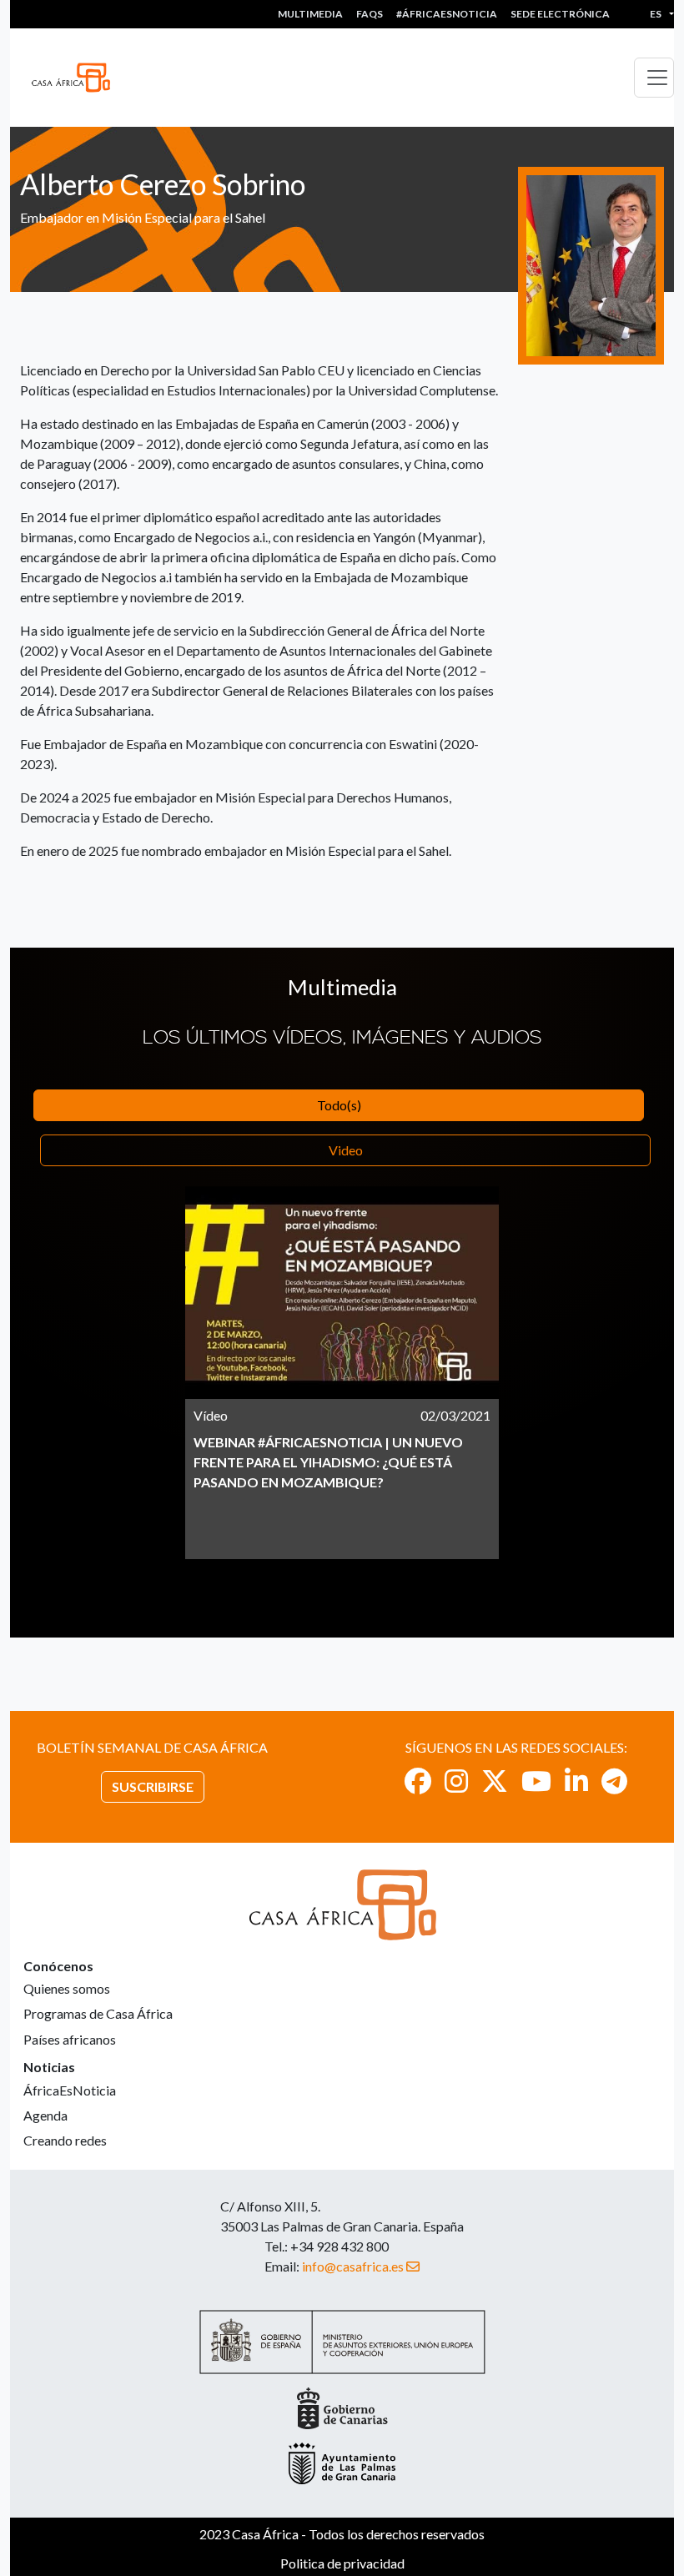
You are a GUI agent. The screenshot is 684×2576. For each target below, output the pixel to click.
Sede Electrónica (560, 14)
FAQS (370, 14)
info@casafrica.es (353, 2266)
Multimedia (310, 14)
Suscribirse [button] (153, 1786)
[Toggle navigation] (654, 78)
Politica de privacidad (342, 2563)
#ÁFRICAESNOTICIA (447, 14)
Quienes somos (67, 1988)
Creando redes (65, 2140)
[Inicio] (78, 78)
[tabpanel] (342, 1373)
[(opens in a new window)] (418, 1781)
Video (346, 1150)
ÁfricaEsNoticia (70, 2090)
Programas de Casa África (98, 2013)
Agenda (45, 2115)
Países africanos (70, 2039)
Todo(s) (339, 1105)
